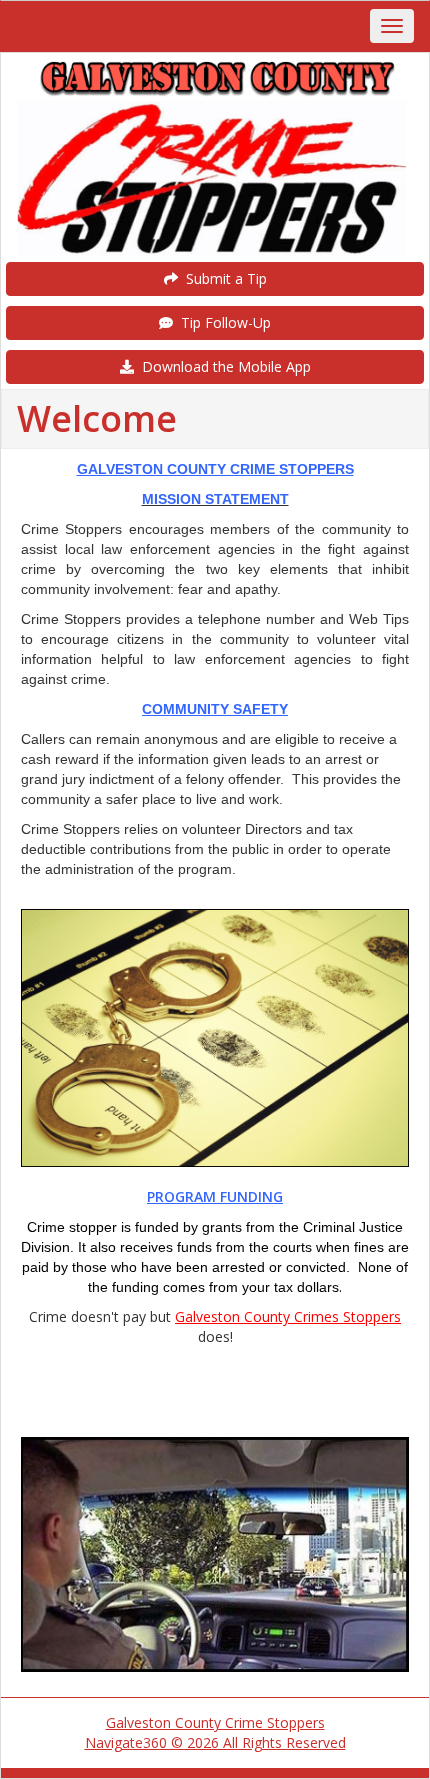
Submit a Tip (222, 278)
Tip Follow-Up (222, 322)
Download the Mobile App (222, 366)
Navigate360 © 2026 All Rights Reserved (215, 1742)
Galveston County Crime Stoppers (215, 1722)
